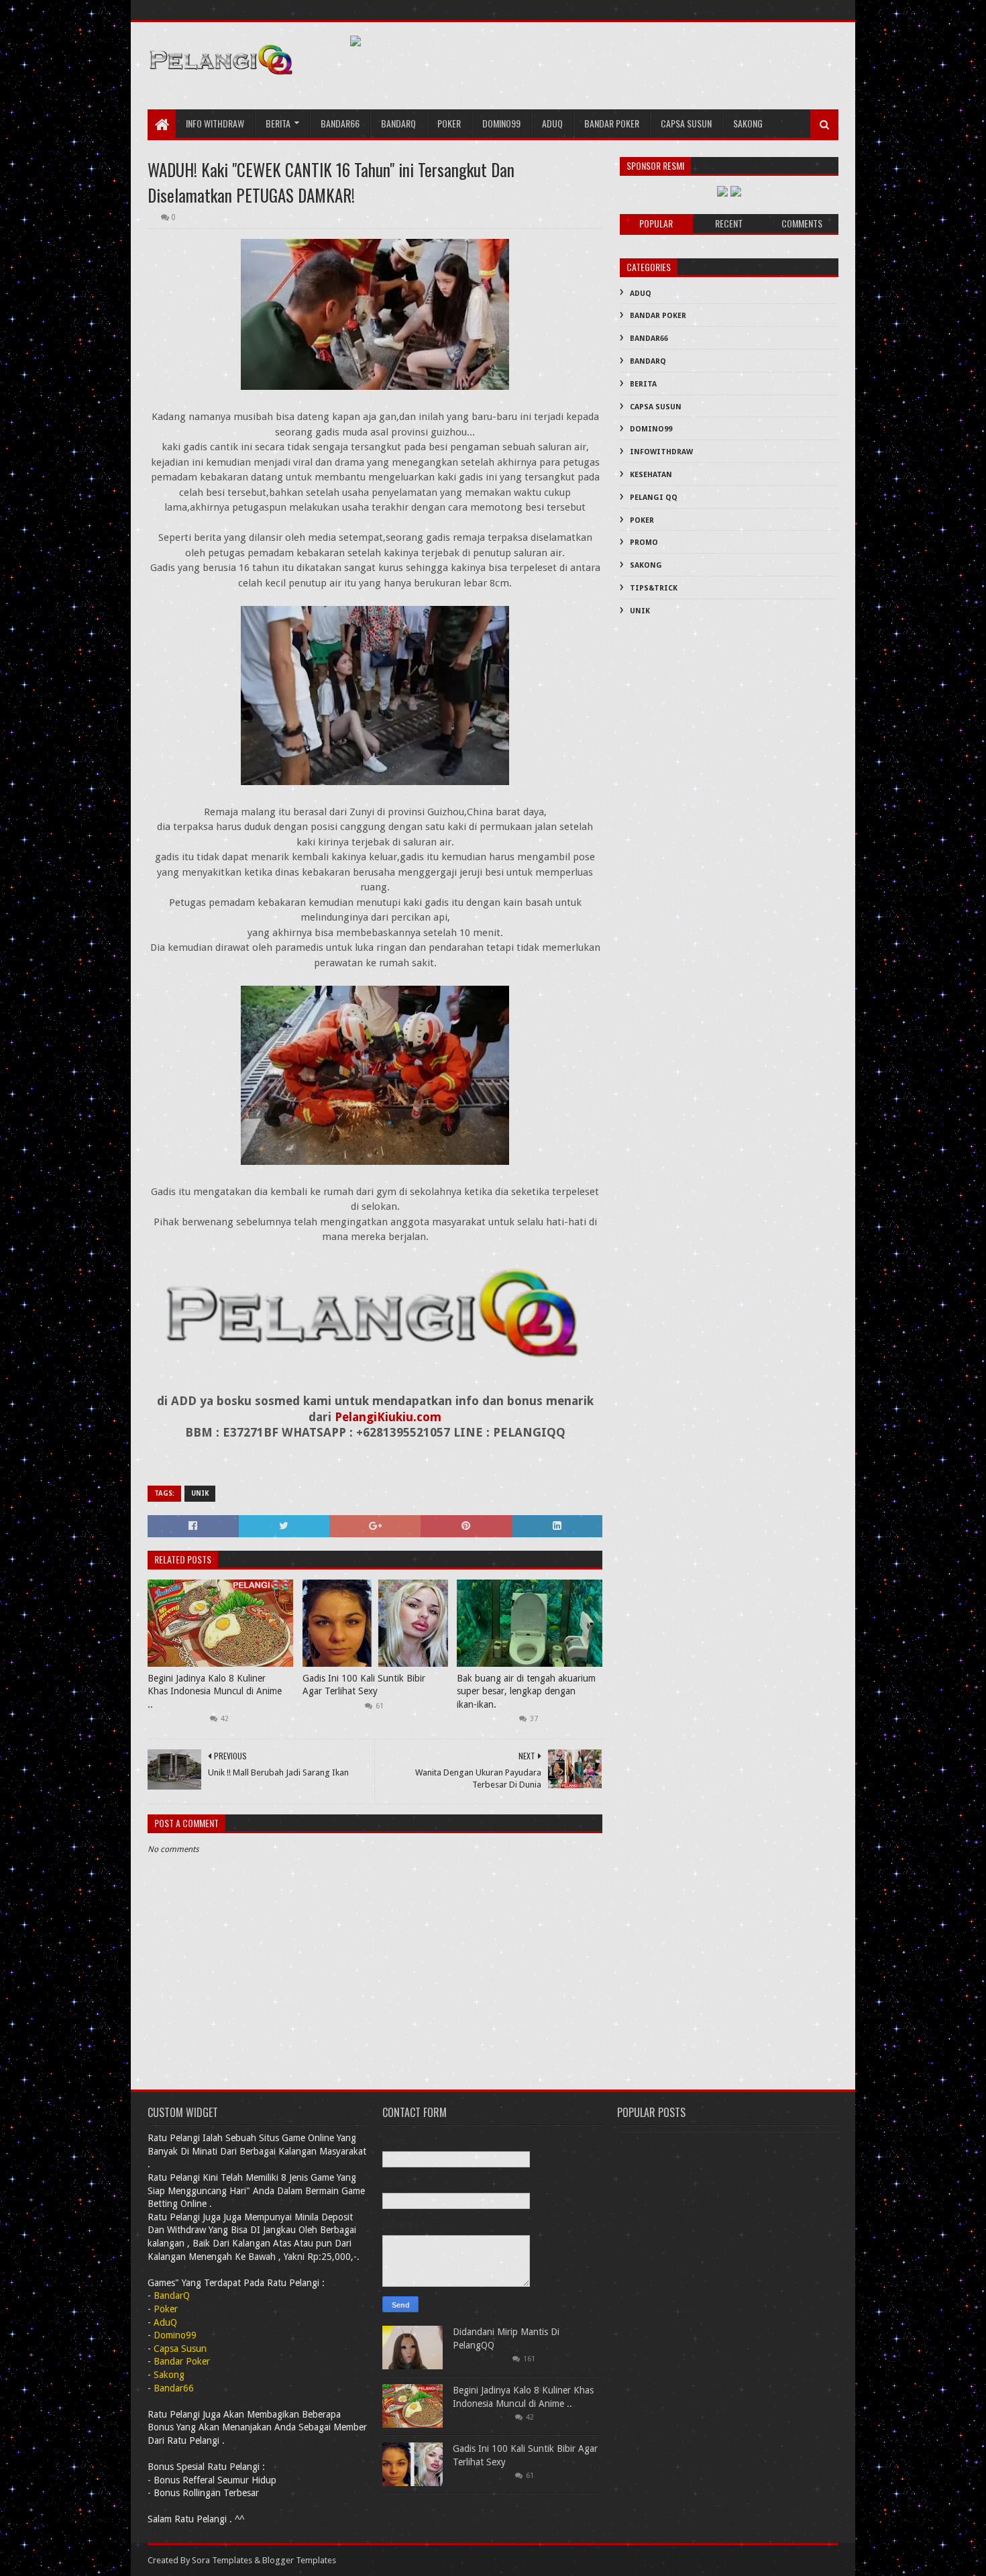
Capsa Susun (686, 123)
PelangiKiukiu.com (388, 1417)
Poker (449, 123)
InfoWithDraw (661, 452)
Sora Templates (222, 2560)
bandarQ (398, 123)
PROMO (644, 543)
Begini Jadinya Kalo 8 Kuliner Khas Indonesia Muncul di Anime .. (215, 1691)
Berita (278, 123)
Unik (200, 1493)
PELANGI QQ (654, 498)
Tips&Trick (654, 588)
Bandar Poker (612, 123)
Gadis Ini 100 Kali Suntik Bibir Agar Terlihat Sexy (364, 1685)
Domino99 (501, 123)
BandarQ (648, 361)
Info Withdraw (215, 123)
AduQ (552, 123)
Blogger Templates (299, 2560)
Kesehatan (651, 475)
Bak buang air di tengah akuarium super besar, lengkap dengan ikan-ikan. (526, 1691)
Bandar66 (340, 123)
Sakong (748, 123)
